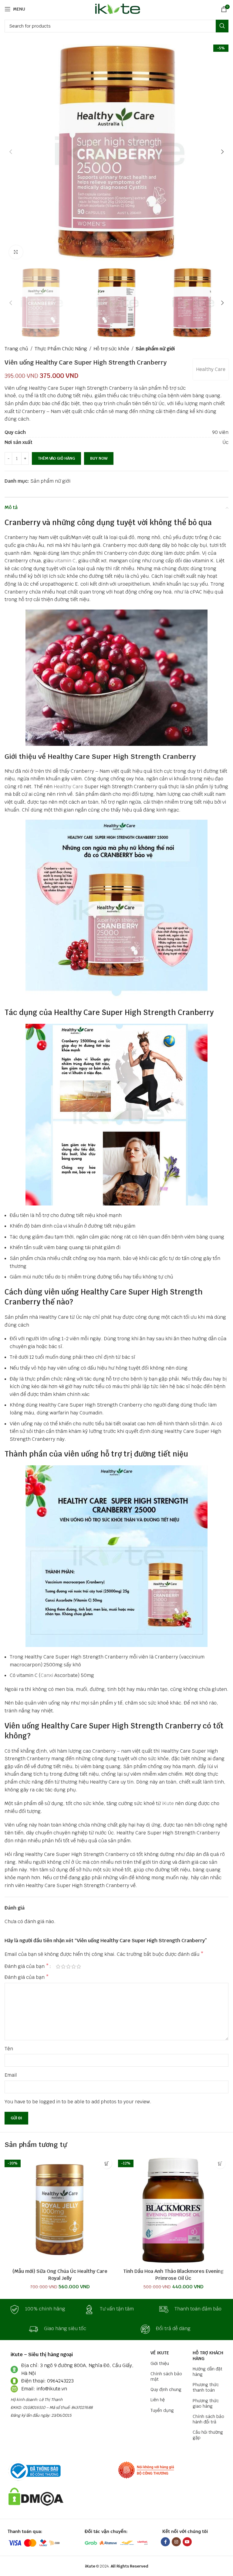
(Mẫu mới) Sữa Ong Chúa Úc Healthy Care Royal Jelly (60, 2275)
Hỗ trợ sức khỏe (111, 349)
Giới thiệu (160, 2363)
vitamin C (65, 561)
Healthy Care (211, 369)
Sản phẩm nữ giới (155, 349)
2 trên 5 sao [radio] (63, 1966)
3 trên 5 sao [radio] (68, 1966)
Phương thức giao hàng (206, 2403)
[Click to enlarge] (16, 252)
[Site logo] (117, 9)
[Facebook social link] (165, 2542)
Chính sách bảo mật (166, 2376)
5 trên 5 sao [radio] (79, 1966)
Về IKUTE (160, 2353)
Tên (9, 2049)
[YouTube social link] (187, 2542)
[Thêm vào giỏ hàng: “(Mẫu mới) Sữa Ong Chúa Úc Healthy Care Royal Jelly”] (107, 2163)
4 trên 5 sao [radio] (74, 1966)
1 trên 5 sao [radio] (58, 1966)
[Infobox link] (42, 2310)
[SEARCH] (222, 26)
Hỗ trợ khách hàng (208, 2356)
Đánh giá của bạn (27, 1966)
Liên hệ (158, 2400)
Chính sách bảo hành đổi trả (208, 2419)
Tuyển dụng (162, 2410)
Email (11, 2075)
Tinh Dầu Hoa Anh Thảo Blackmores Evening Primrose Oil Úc (173, 2275)
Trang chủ (16, 349)
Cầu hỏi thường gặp (208, 2435)
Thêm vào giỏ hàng (56, 458)
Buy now (99, 458)
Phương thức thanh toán (206, 2387)
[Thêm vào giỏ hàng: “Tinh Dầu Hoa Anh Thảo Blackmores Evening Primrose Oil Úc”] (220, 2163)
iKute (168, 1803)
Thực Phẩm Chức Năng (61, 349)
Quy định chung (166, 2389)
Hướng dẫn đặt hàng (208, 2372)
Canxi (47, 1675)
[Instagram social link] (176, 2542)
